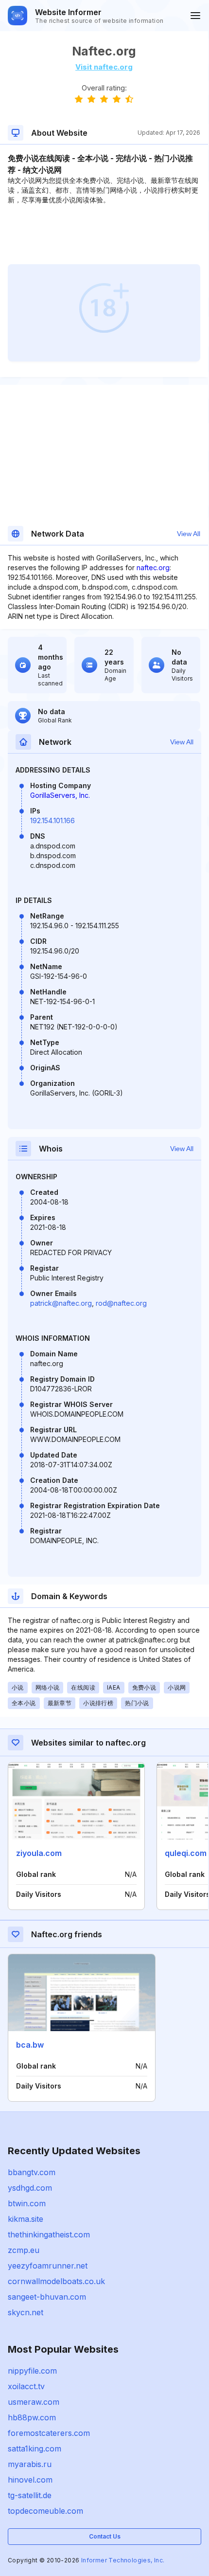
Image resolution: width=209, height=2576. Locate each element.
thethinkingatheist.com (49, 2234)
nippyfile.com (32, 2371)
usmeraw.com (34, 2402)
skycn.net (26, 2312)
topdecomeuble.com (45, 2511)
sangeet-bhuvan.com (47, 2297)
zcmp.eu (24, 2250)
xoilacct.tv (26, 2386)
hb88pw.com (32, 2417)
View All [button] (189, 534)
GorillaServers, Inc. (60, 795)
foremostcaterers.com (49, 2433)
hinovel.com (30, 2480)
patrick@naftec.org (61, 1303)
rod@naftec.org (121, 1303)
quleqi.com (186, 1853)
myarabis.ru (30, 2464)
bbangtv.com (32, 2172)
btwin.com (27, 2203)
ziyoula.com (39, 1853)
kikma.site (26, 2219)
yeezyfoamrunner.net (48, 2266)
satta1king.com (35, 2449)
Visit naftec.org (104, 67)
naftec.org (153, 567)
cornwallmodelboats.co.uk (56, 2281)
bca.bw (30, 2045)
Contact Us (105, 2536)
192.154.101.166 (52, 820)
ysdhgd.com (30, 2188)
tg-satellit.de (30, 2495)
